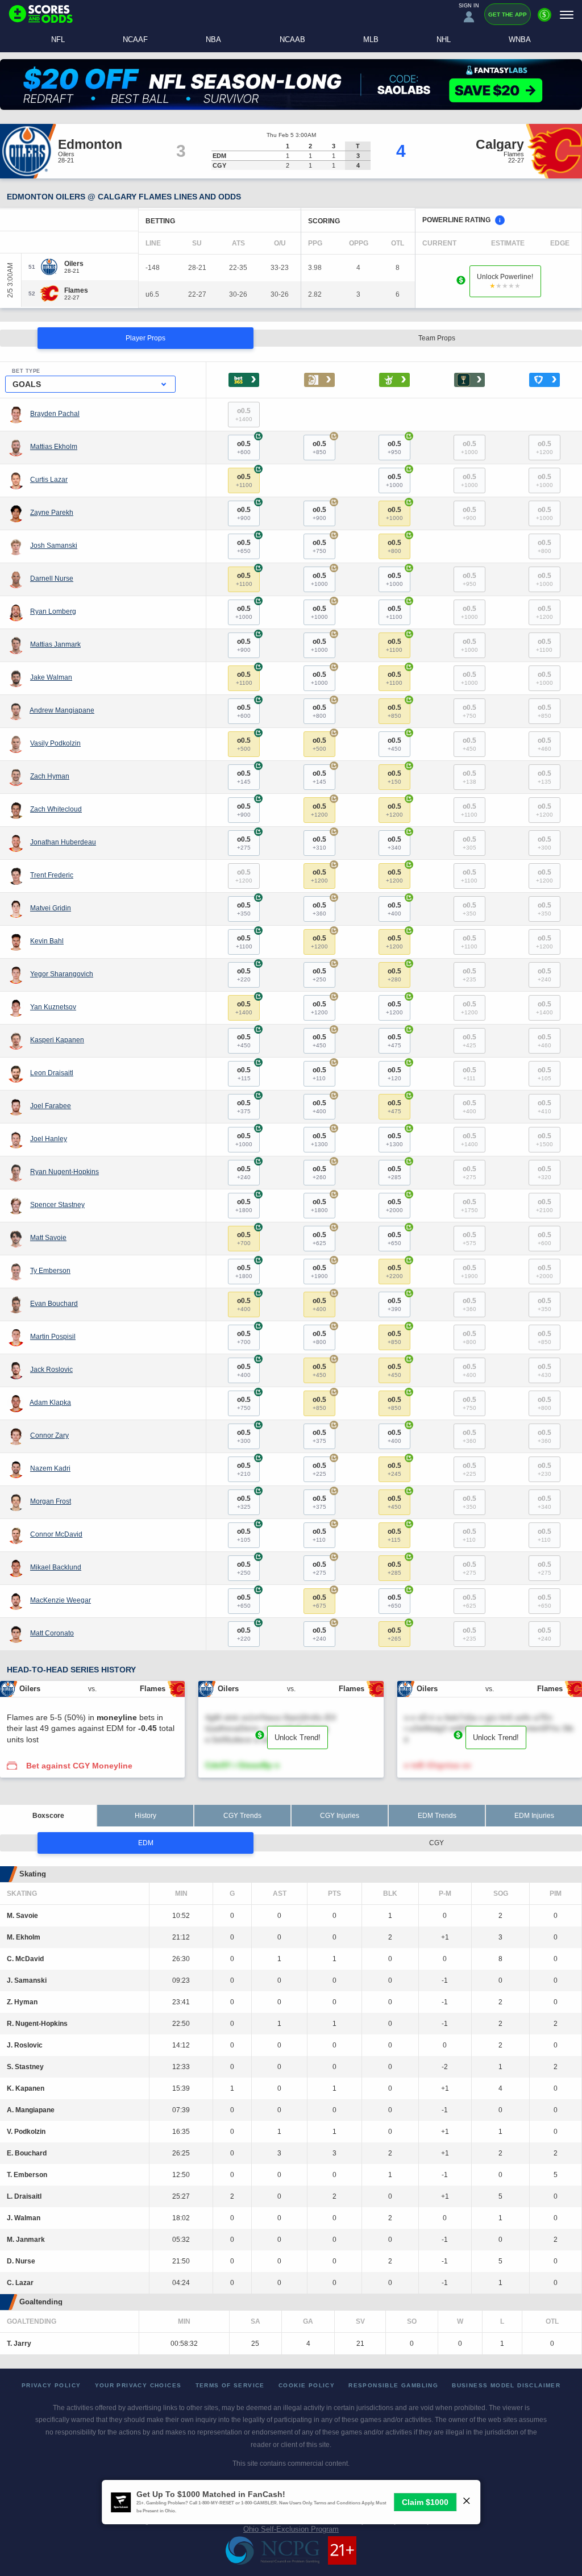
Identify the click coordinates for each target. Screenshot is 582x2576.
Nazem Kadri (50, 1468)
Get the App (508, 14)
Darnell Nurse (52, 579)
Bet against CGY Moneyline (79, 1766)
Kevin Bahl (47, 941)
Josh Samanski (54, 546)
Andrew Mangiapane (62, 710)
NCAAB (292, 39)
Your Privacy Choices (138, 2385)
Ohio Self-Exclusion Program (291, 2529)
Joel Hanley (49, 1139)
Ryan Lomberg (53, 611)
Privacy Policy (51, 2385)
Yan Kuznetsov (53, 1007)
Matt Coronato (52, 1633)
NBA (213, 39)
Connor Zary (49, 1435)
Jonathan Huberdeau (63, 842)
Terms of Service (230, 2385)
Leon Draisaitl (52, 1073)
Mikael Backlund (56, 1567)
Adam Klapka (50, 1403)
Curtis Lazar (49, 480)
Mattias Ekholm (54, 447)
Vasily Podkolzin (55, 743)
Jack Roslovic (51, 1370)
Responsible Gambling (393, 2385)
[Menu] (567, 14)
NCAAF (135, 39)
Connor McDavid (56, 1534)
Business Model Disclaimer (506, 2385)
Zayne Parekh (52, 513)
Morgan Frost (51, 1501)
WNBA (520, 39)
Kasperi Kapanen (57, 1040)
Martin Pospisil (53, 1337)
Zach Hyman (50, 776)
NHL (444, 39)
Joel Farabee (51, 1106)
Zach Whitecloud (56, 809)
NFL (58, 39)
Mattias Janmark (55, 644)
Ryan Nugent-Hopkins (65, 1172)
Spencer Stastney (57, 1205)
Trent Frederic (52, 875)
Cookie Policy (307, 2385)
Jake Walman (51, 677)
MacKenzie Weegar (61, 1600)
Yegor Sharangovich (62, 974)
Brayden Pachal (55, 414)
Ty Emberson (50, 1271)
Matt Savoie (48, 1238)
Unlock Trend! (298, 1738)
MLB (371, 39)
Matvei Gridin (51, 908)
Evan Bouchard (54, 1304)
